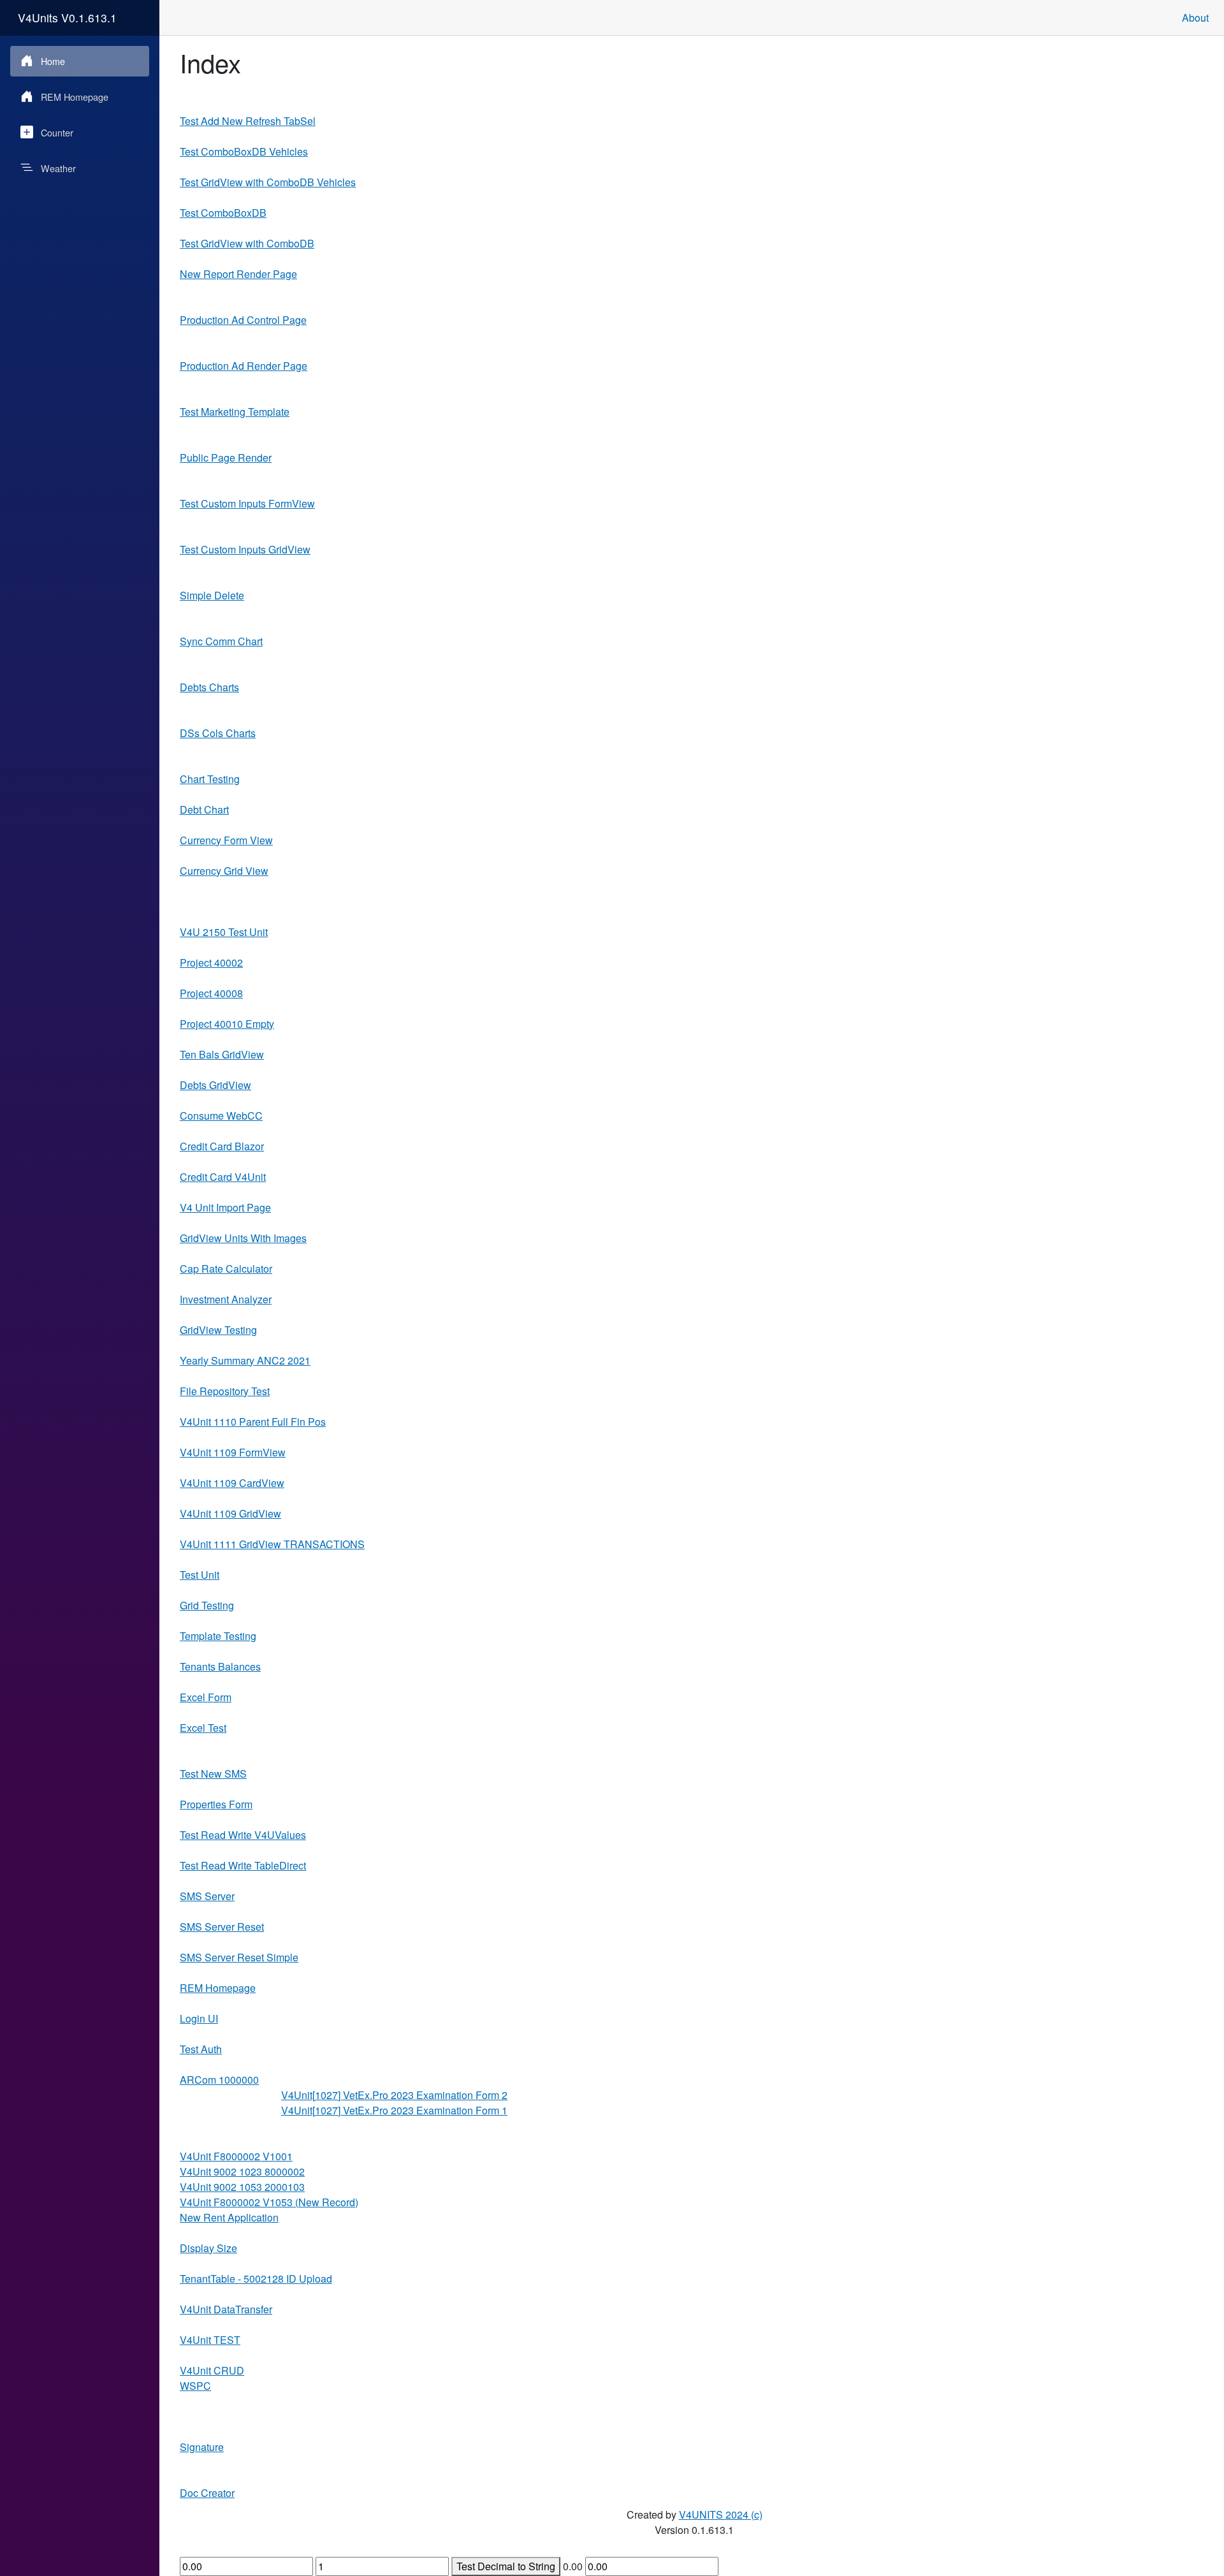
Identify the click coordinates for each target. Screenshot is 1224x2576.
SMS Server (207, 1896)
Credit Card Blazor (222, 1146)
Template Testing (218, 1636)
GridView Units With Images (243, 1238)
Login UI (199, 2018)
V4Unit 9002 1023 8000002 (242, 2171)
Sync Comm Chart (221, 641)
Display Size (208, 2248)
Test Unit (200, 1575)
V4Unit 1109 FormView (233, 1452)
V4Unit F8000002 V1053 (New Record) (269, 2202)
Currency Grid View (224, 871)
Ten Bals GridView (222, 1054)
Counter (57, 132)
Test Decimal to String (506, 2566)
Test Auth (201, 2049)
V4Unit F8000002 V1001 (236, 2156)
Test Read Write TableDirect (243, 1865)
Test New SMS (213, 1774)
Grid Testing (207, 1605)
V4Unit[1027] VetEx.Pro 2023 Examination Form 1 (394, 2110)
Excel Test (203, 1728)
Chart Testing (210, 779)
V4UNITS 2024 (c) (721, 2514)
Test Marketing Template (235, 412)
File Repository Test (225, 1391)
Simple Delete (212, 595)
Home (53, 61)
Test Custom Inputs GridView (245, 549)
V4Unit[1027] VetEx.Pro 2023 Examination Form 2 (394, 2095)
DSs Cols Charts (218, 733)
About (1195, 18)
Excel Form (206, 1697)
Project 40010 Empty (227, 1024)
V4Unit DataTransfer (226, 2309)
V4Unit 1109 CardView (232, 1483)
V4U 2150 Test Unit (224, 932)
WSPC (195, 2386)
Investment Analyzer (226, 1299)
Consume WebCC (221, 1116)
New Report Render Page (238, 274)
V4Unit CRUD (212, 2370)
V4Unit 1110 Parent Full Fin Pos (253, 1422)
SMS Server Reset (222, 1927)
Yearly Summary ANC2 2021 (245, 1360)
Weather (58, 168)
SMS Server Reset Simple (239, 1957)
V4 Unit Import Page (225, 1207)
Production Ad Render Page (244, 366)
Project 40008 (211, 993)
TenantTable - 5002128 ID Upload (256, 2279)
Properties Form (216, 1804)
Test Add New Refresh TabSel (248, 121)
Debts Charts (209, 687)
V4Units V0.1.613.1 (67, 18)
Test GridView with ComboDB (247, 243)
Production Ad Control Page (243, 320)
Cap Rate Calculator (226, 1269)
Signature (202, 2447)
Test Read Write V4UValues (243, 1835)
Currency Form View (226, 840)
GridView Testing (218, 1330)
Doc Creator (207, 2493)
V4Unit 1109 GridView (230, 1513)
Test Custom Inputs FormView (247, 503)
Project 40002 (211, 962)
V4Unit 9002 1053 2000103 (242, 2187)
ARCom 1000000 (219, 2080)
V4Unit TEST (210, 2340)
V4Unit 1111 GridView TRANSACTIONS (272, 1544)
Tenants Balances (220, 1666)
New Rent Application (229, 2217)
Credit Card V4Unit (223, 1177)
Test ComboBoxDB (223, 213)
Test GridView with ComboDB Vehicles (268, 182)
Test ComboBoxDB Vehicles (244, 151)
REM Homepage (75, 97)
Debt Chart (204, 809)
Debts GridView (215, 1085)
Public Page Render (226, 457)
